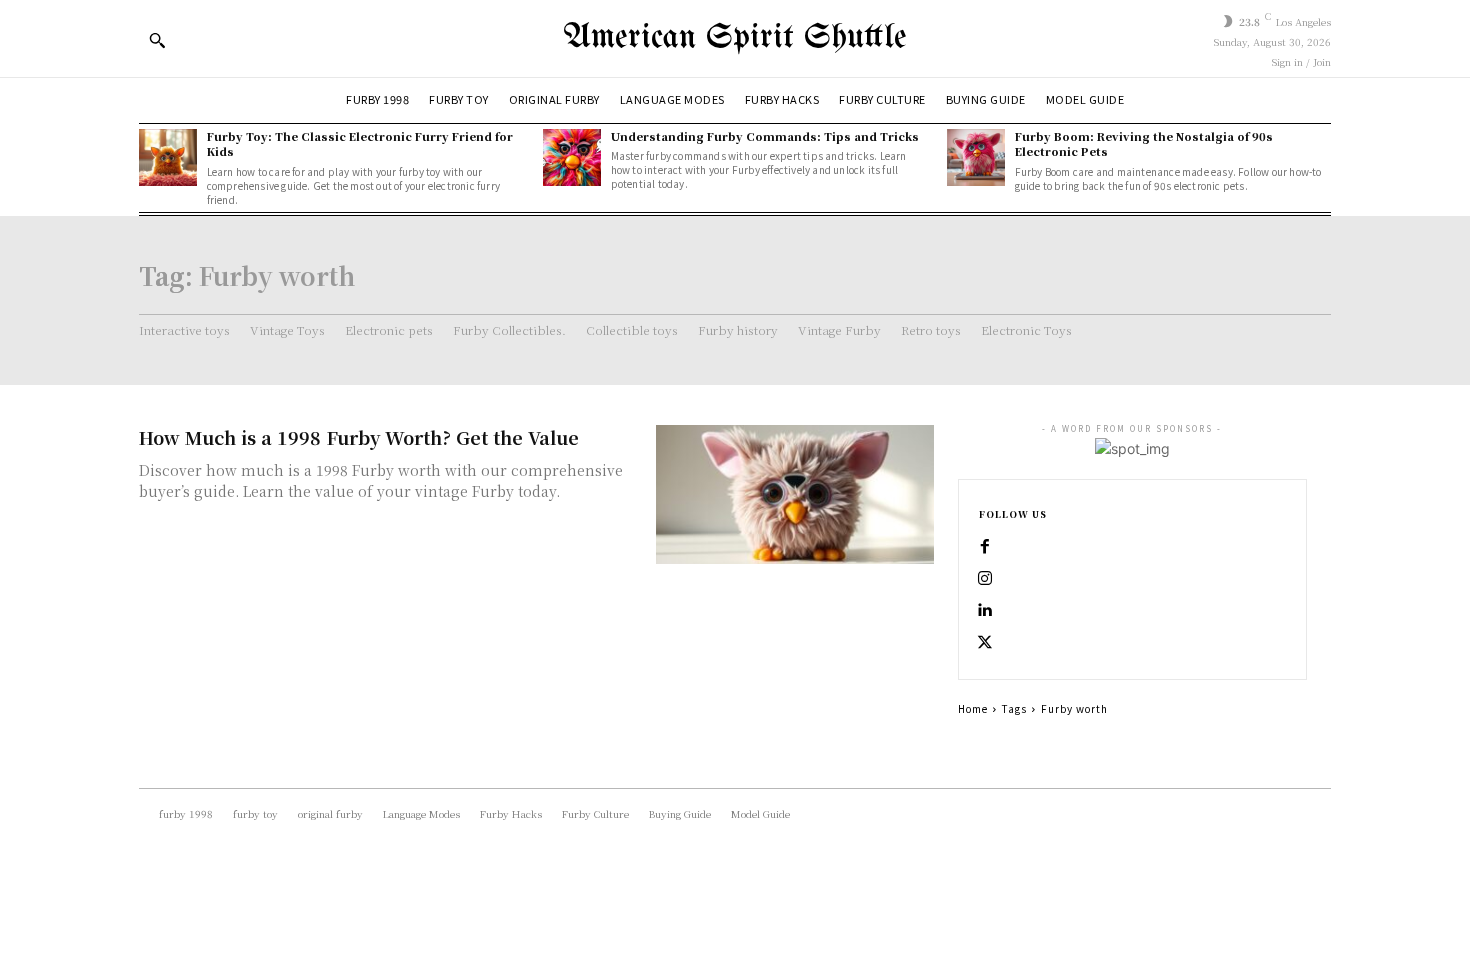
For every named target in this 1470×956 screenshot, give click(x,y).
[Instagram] (985, 579)
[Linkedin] (985, 611)
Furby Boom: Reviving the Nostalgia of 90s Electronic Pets (1144, 143)
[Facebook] (985, 547)
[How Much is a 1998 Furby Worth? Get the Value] (795, 494)
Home (973, 708)
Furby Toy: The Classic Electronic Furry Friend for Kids (360, 143)
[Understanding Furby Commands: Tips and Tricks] (572, 158)
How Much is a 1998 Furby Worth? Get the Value (359, 437)
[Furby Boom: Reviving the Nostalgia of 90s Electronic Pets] (976, 158)
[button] (157, 40)
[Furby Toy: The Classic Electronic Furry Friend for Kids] (168, 158)
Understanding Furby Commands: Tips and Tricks (765, 136)
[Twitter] (985, 643)
